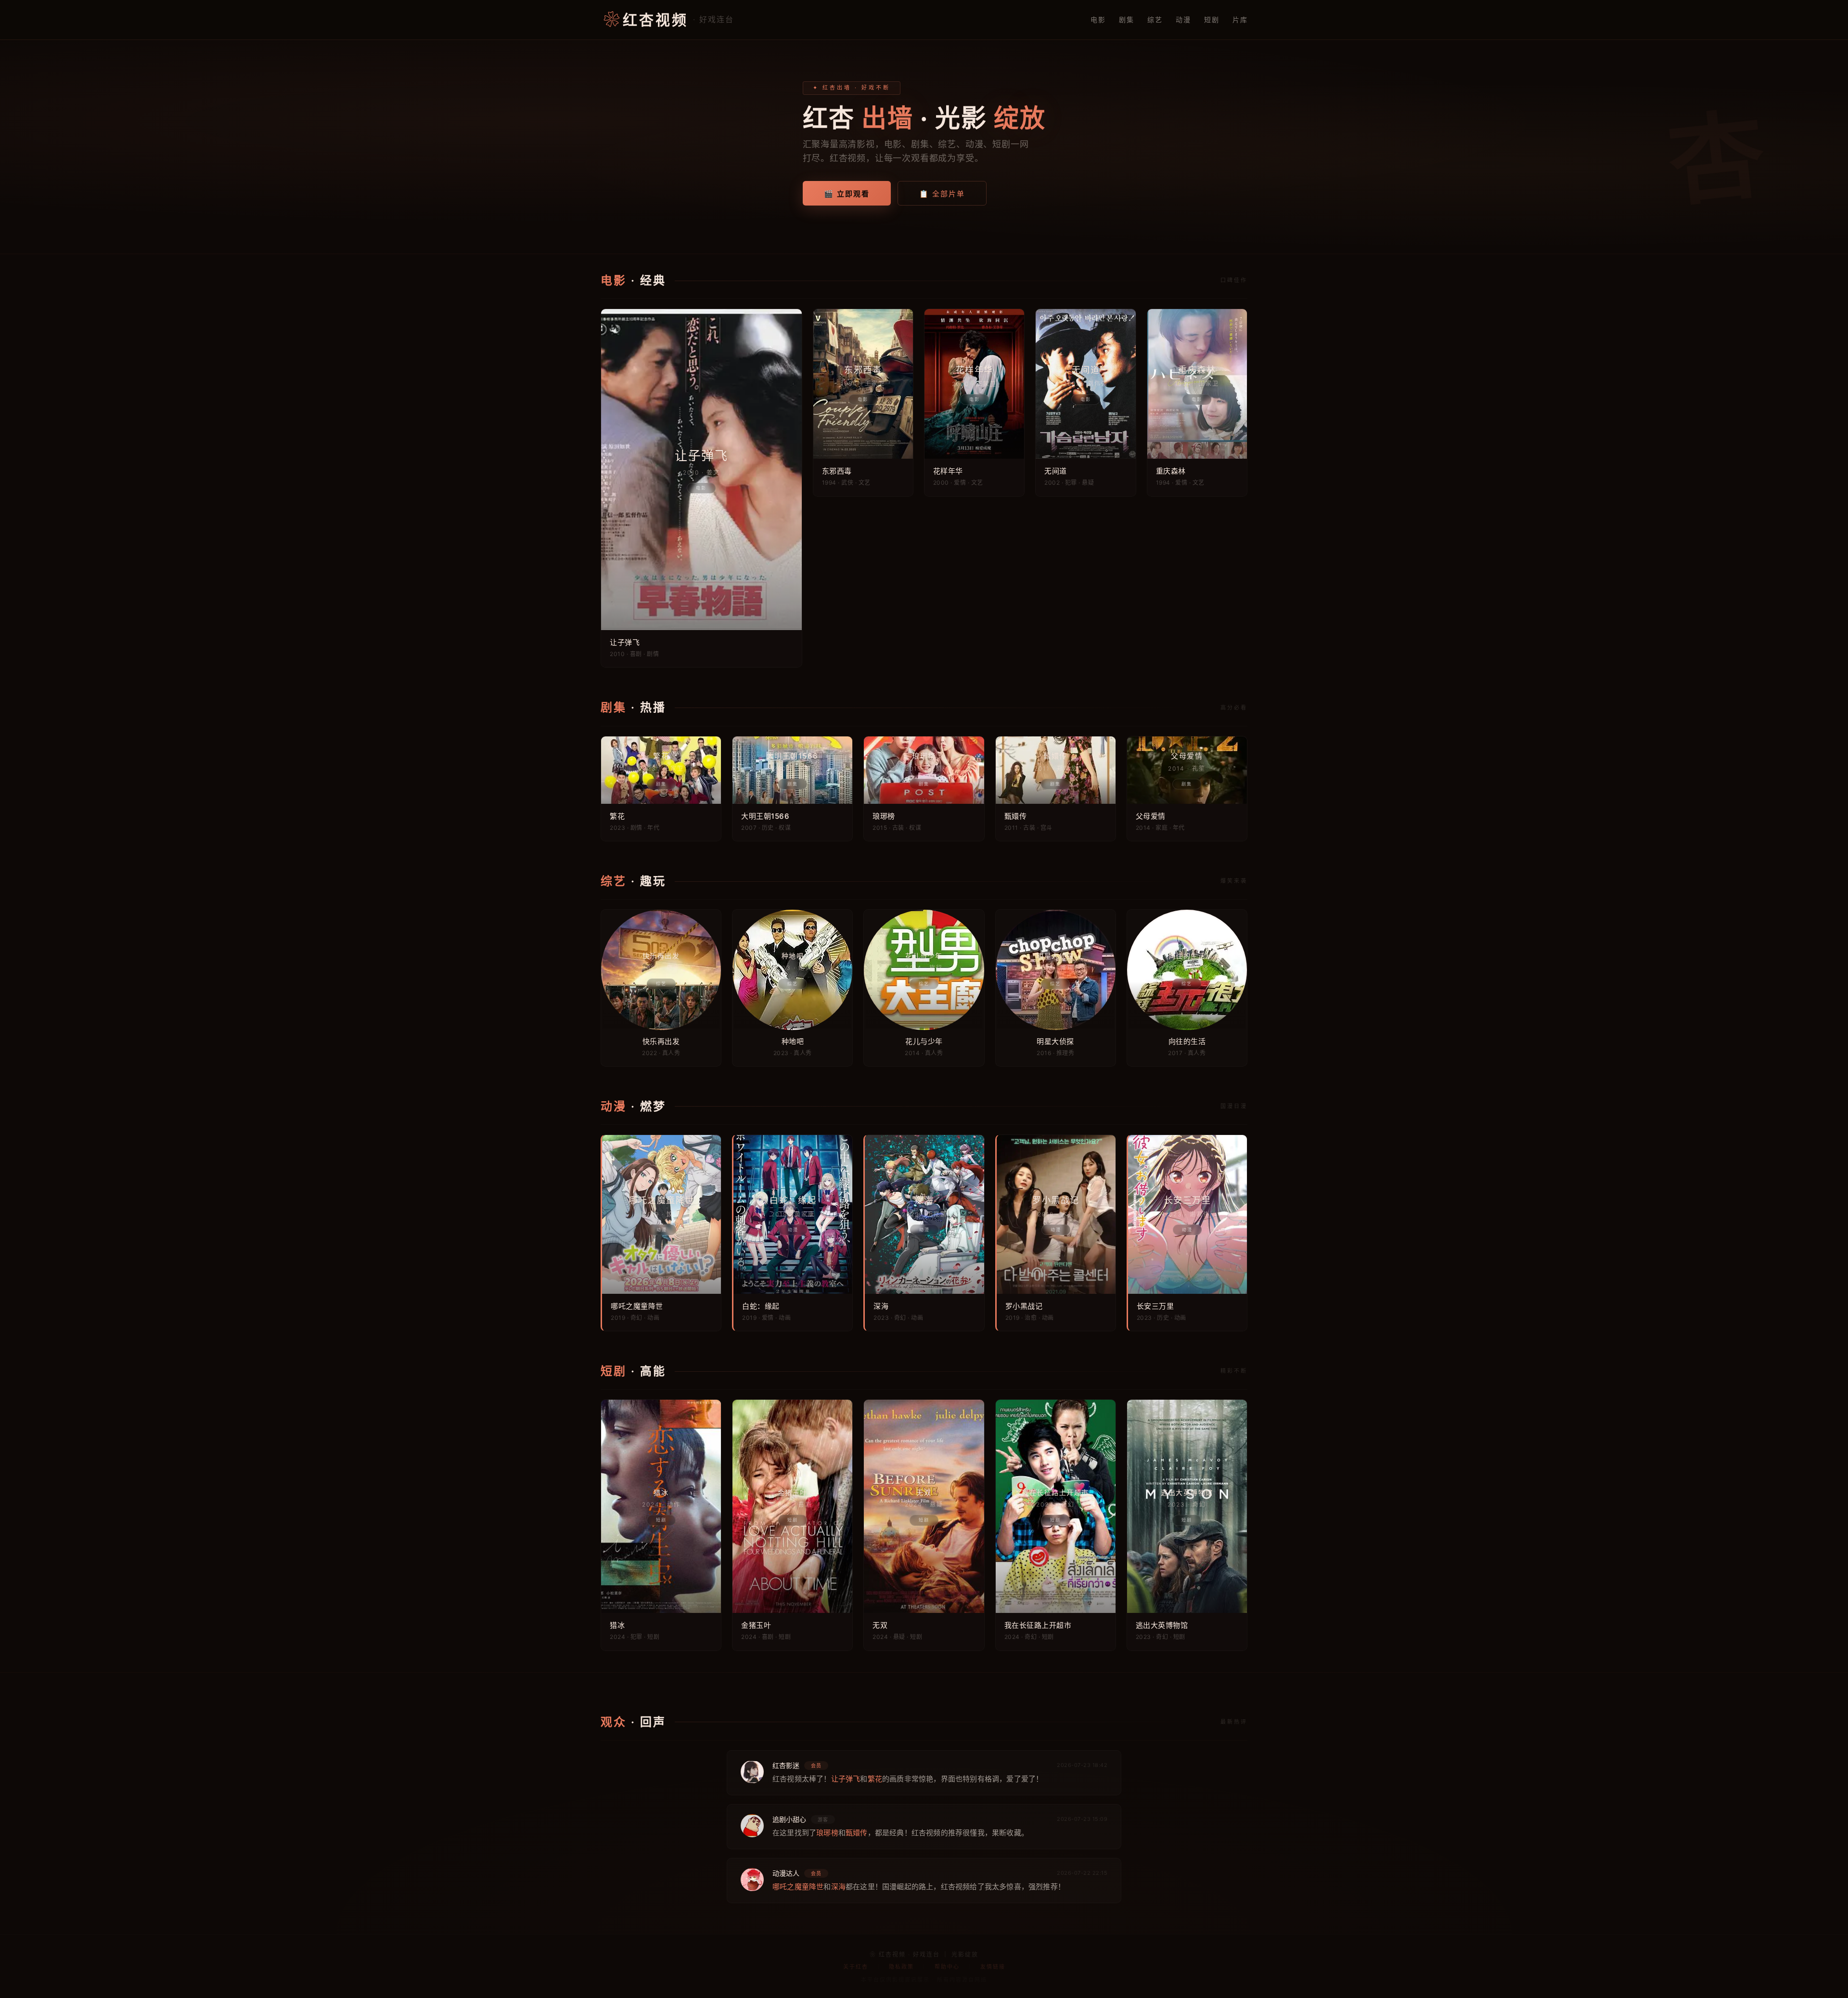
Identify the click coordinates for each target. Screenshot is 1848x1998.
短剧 (1212, 19)
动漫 (1183, 19)
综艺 (1155, 19)
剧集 (1126, 19)
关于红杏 (856, 1967)
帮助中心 (947, 1967)
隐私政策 (901, 1967)
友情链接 (993, 1967)
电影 (1098, 19)
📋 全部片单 (942, 194)
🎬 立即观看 (847, 194)
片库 (1240, 19)
